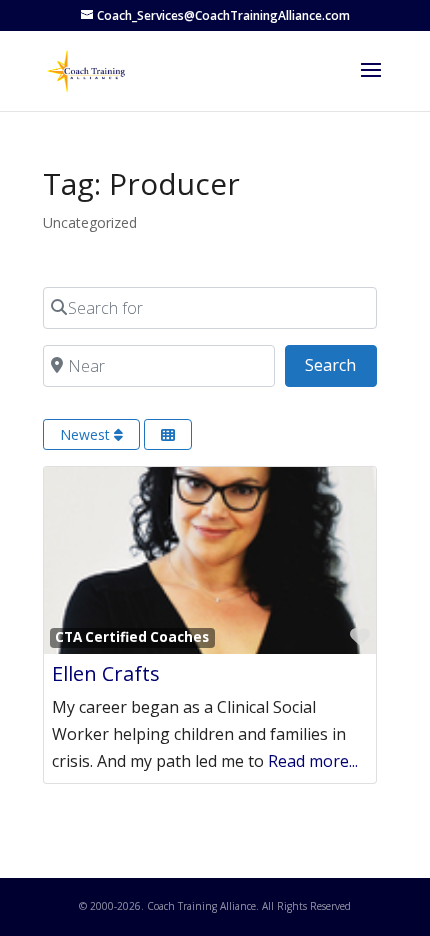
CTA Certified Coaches (132, 637)
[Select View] (168, 434)
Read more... (313, 761)
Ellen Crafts (106, 673)
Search (340, 364)
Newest (87, 434)
